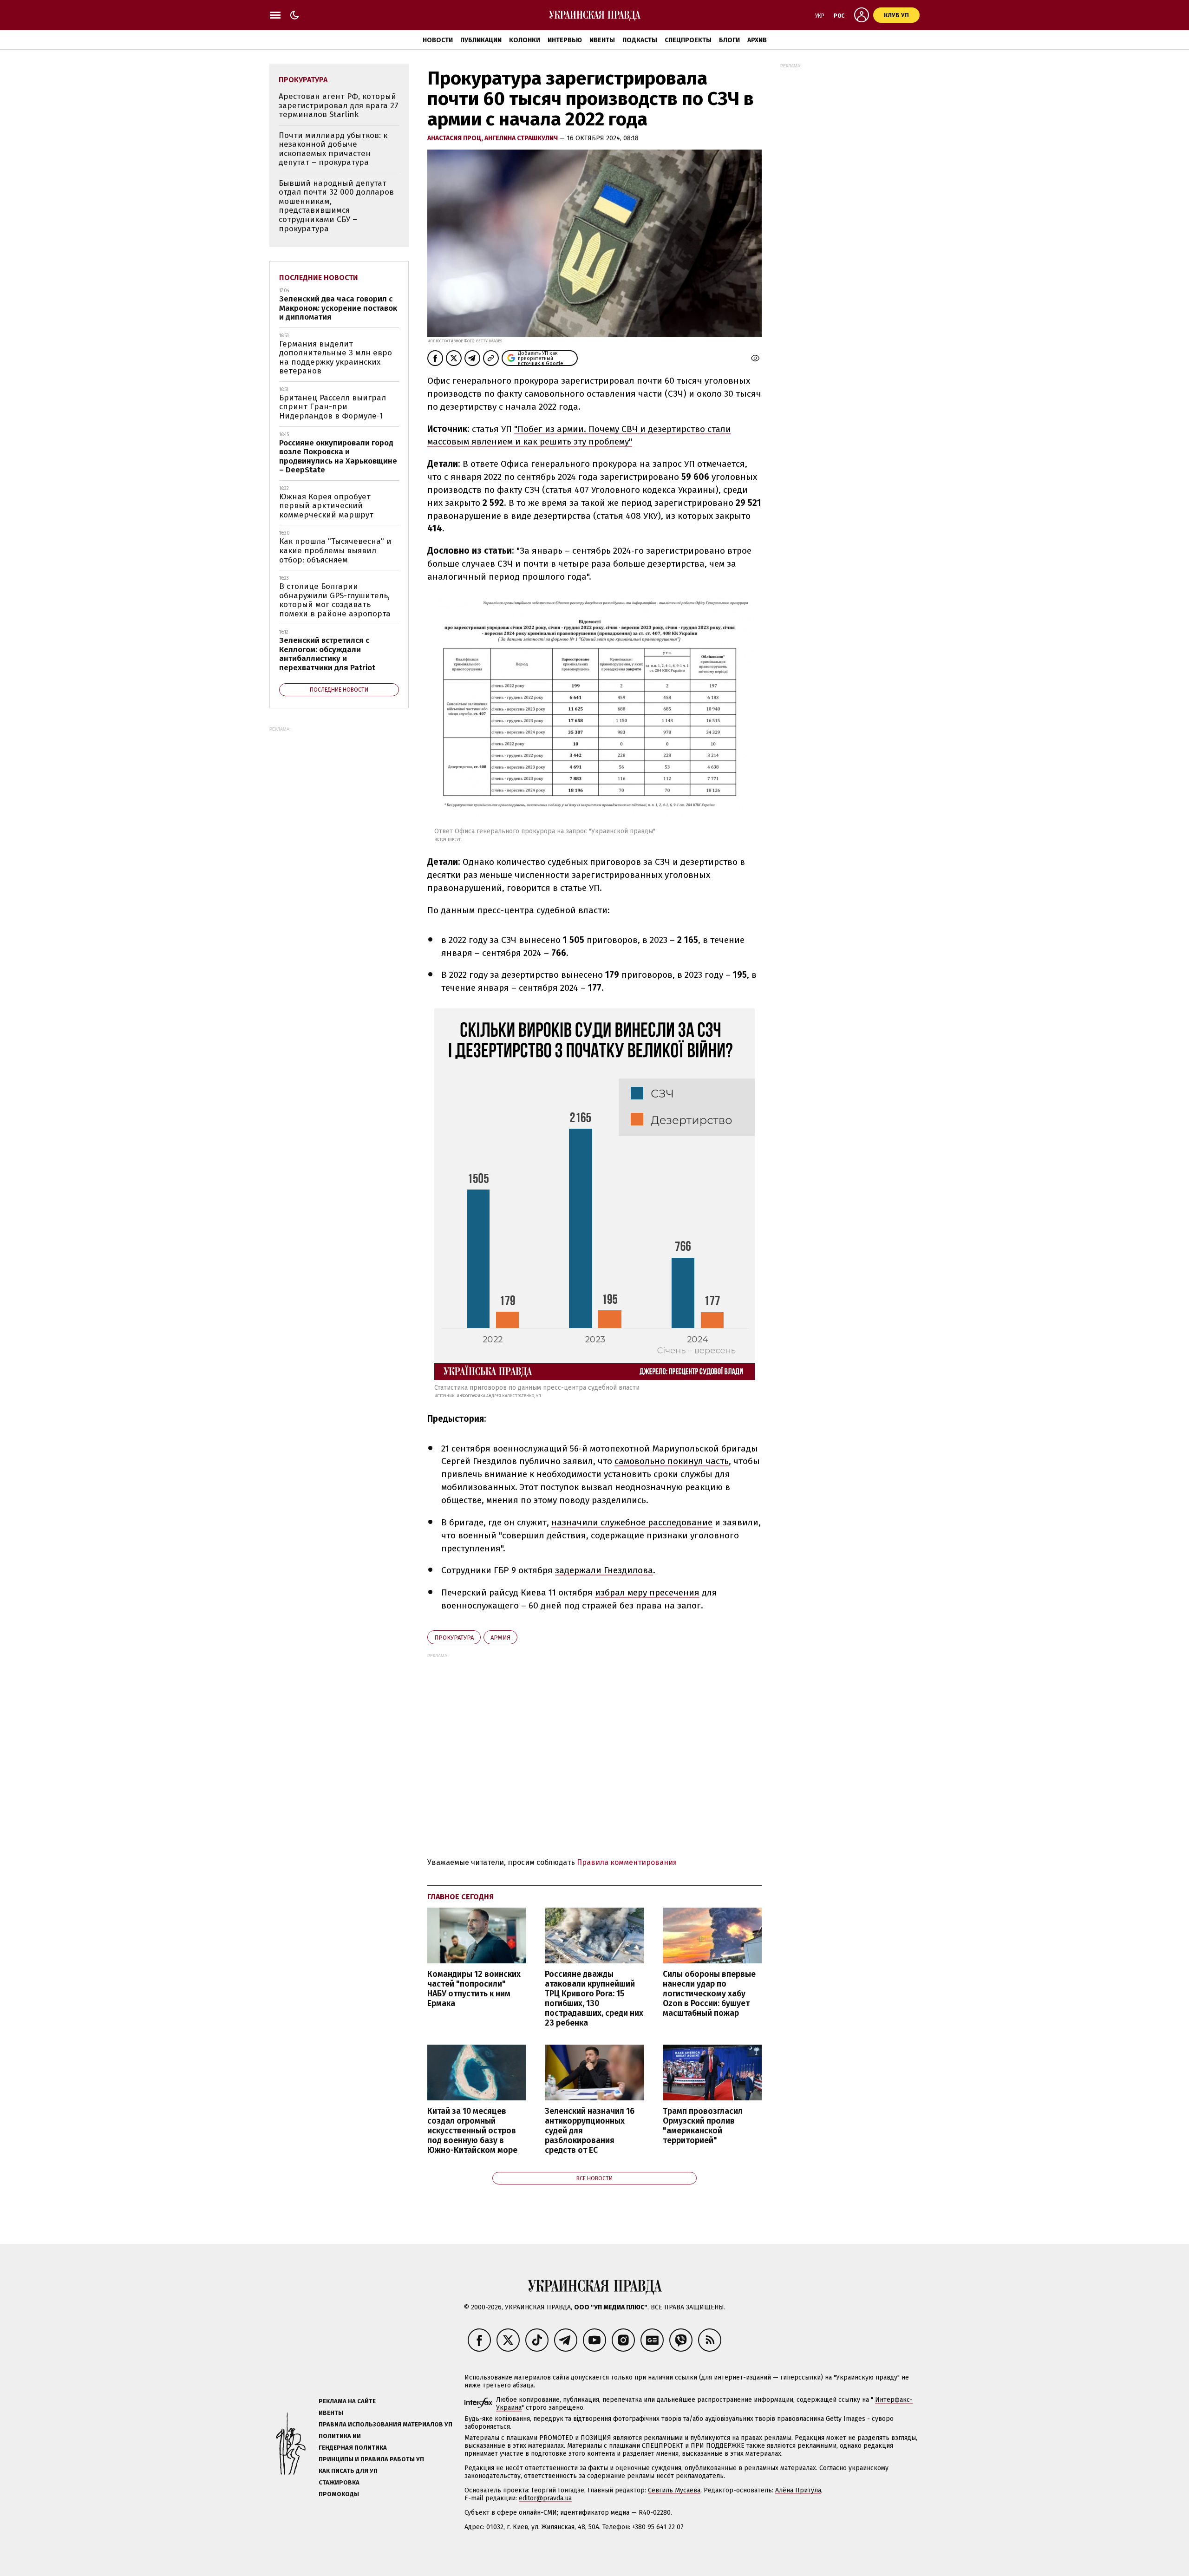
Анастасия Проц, (456, 138)
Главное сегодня (461, 1897)
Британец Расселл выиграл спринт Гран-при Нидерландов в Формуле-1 (333, 407)
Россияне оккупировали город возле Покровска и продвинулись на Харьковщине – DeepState (338, 457)
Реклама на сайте (347, 2401)
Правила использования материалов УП (385, 2424)
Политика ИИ (340, 2436)
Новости (438, 40)
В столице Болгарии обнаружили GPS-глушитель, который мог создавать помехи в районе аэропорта (335, 600)
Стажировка (339, 2482)
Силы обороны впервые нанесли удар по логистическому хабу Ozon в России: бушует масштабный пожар (709, 1994)
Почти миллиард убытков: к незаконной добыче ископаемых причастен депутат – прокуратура (333, 149)
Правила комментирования (627, 1862)
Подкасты (640, 40)
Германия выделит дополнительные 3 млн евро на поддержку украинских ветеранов (336, 358)
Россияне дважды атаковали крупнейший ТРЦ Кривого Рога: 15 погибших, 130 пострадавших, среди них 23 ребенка (594, 1999)
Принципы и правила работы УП (371, 2459)
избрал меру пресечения (647, 1592)
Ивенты (602, 40)
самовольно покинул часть (672, 1461)
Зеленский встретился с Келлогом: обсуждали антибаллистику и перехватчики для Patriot (327, 654)
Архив (757, 40)
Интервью (565, 40)
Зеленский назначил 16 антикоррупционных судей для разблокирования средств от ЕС (590, 2131)
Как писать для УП (348, 2471)
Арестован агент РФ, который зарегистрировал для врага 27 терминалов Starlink (339, 105)
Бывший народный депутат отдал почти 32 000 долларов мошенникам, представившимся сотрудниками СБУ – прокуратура (336, 206)
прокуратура (454, 1638)
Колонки (525, 40)
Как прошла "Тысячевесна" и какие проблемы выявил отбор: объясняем (335, 550)
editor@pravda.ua (545, 2498)
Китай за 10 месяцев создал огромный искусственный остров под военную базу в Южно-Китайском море (472, 2131)
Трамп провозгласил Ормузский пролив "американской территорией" (703, 2126)
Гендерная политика (353, 2448)
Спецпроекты (688, 40)
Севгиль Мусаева (674, 2490)
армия (500, 1638)
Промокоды (339, 2494)
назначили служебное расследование (632, 1522)
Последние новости (319, 278)
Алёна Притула (798, 2490)
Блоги (729, 40)
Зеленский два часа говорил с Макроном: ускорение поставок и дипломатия (338, 308)
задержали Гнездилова (604, 1570)
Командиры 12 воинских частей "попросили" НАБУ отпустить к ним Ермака (474, 1989)
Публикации (481, 40)
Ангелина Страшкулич (522, 138)
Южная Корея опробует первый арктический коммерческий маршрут (326, 506)
